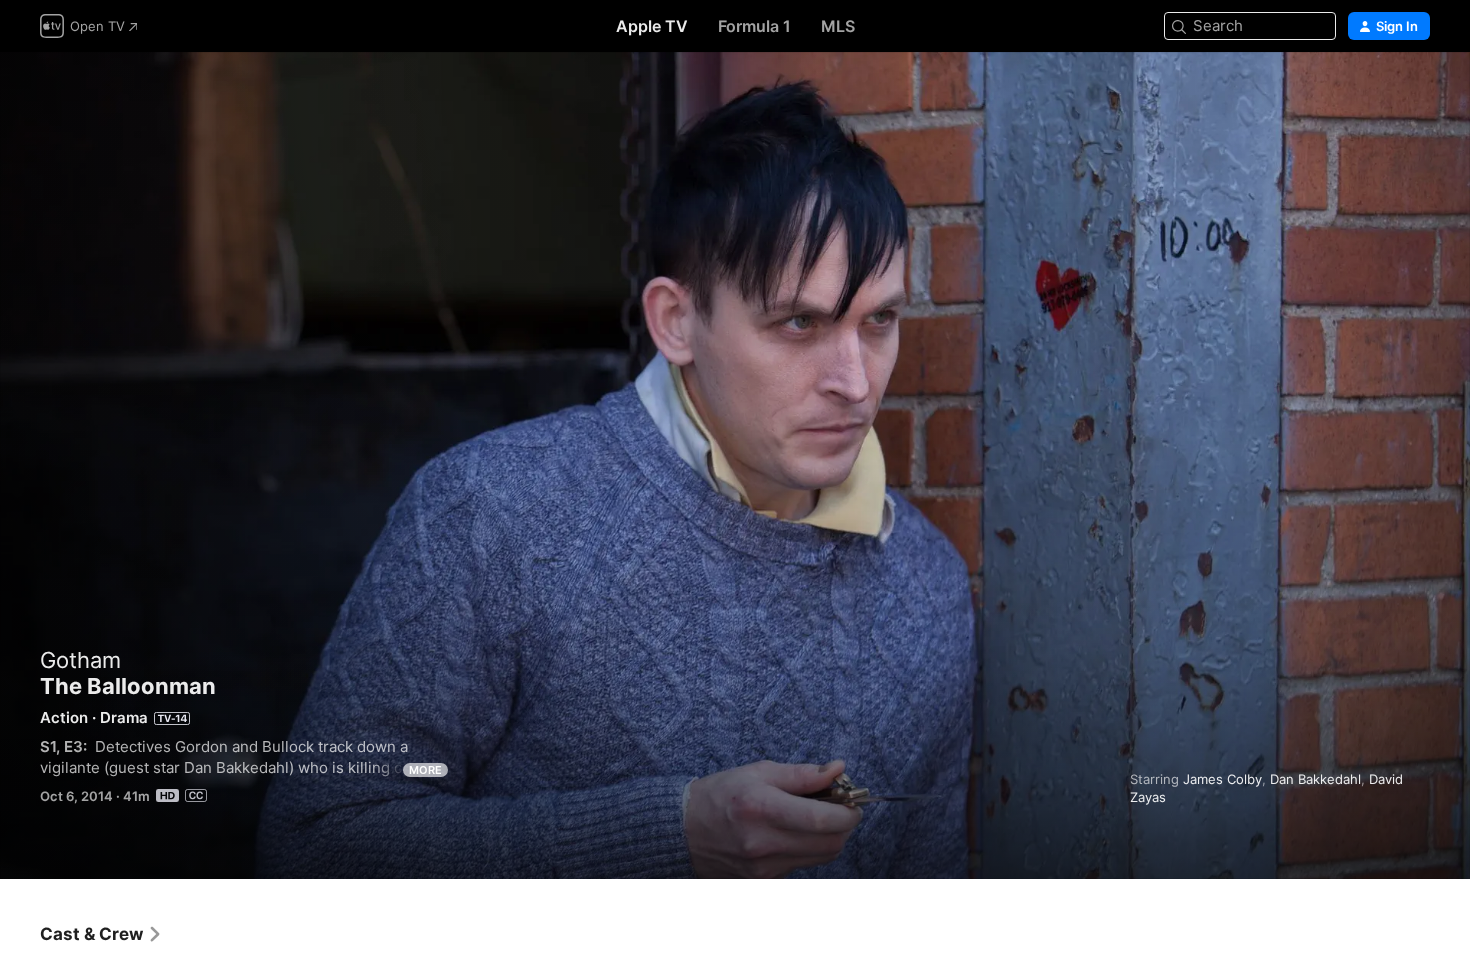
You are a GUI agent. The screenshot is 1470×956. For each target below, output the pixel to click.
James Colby (1222, 779)
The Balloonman (735, 465)
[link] (101, 934)
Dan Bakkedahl (1315, 779)
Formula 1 (754, 26)
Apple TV (652, 26)
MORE (425, 770)
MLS (838, 26)
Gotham (80, 660)
